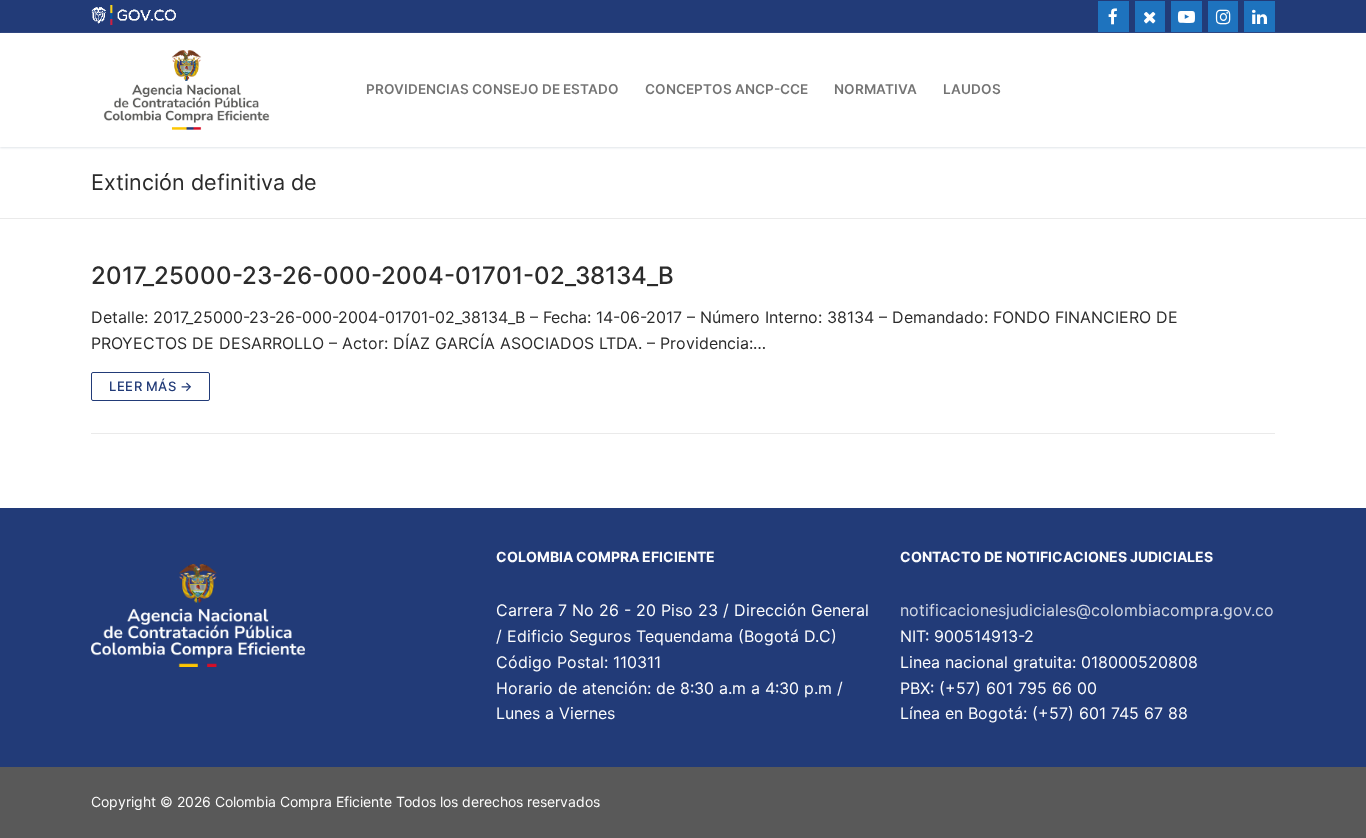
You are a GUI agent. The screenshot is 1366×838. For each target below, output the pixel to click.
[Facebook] (1113, 16)
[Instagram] (1223, 16)
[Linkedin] (1259, 16)
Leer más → (150, 386)
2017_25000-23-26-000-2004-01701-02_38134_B (382, 275)
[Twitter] (1150, 16)
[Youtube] (1186, 16)
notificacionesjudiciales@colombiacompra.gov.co (1087, 610)
